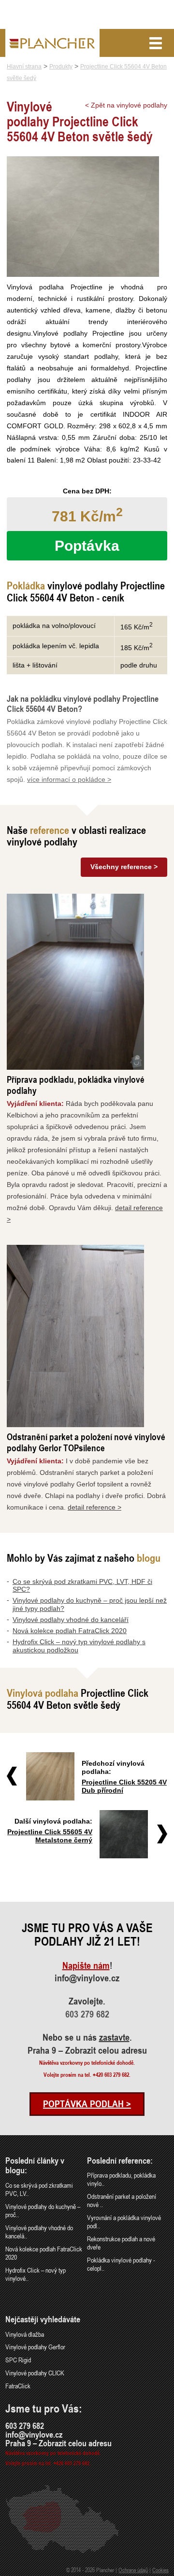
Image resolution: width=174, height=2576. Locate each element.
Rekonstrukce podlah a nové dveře (121, 2243)
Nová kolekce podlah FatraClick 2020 (70, 1631)
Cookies (160, 2570)
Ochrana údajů (133, 2570)
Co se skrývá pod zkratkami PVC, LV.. (39, 2189)
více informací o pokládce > (69, 779)
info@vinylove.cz (87, 1978)
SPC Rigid (18, 2360)
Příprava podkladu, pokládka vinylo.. (121, 2179)
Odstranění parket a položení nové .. (122, 2200)
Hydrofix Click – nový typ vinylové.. (36, 2274)
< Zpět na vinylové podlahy (126, 105)
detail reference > (94, 1507)
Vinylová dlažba (25, 2334)
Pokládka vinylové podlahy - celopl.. (121, 2264)
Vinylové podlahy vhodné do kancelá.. (39, 2232)
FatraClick (18, 2386)
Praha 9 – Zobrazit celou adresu (87, 2050)
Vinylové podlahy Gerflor (35, 2347)
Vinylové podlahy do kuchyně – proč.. (43, 2210)
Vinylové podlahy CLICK (35, 2373)
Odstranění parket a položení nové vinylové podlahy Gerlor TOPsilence (86, 1442)
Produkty (61, 67)
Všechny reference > (124, 867)
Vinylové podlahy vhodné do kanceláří (71, 1620)
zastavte (114, 2037)
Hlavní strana (24, 67)
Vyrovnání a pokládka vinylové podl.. (124, 2222)
